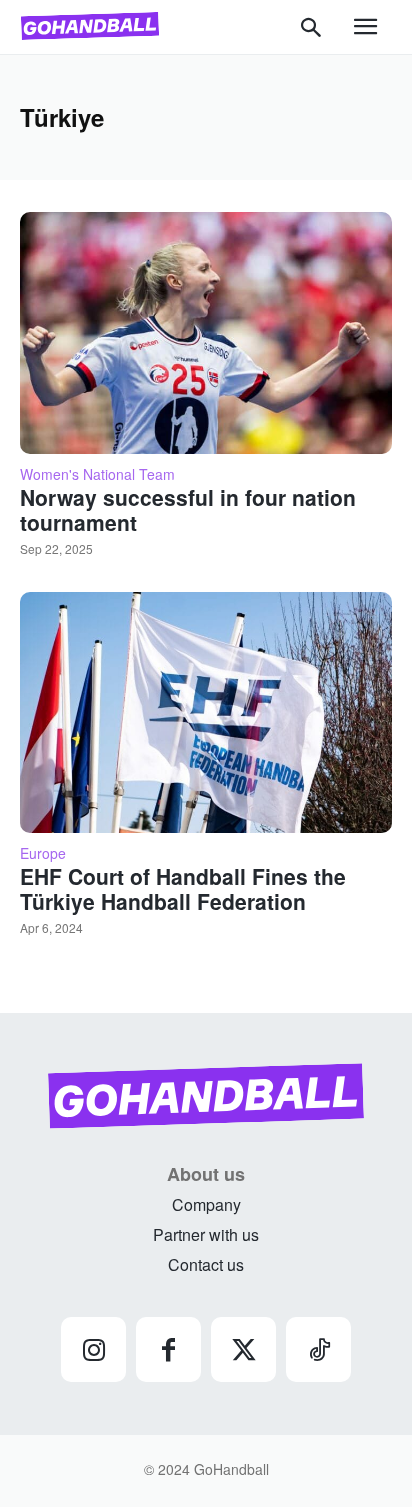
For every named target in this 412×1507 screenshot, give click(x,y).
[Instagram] (93, 1349)
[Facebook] (168, 1349)
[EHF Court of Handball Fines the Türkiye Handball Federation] (206, 713)
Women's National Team (97, 474)
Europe (43, 853)
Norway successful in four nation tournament (188, 509)
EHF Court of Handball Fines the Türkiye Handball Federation (183, 888)
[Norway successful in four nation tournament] (206, 333)
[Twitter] (243, 1349)
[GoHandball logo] (90, 26)
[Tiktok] (318, 1349)
